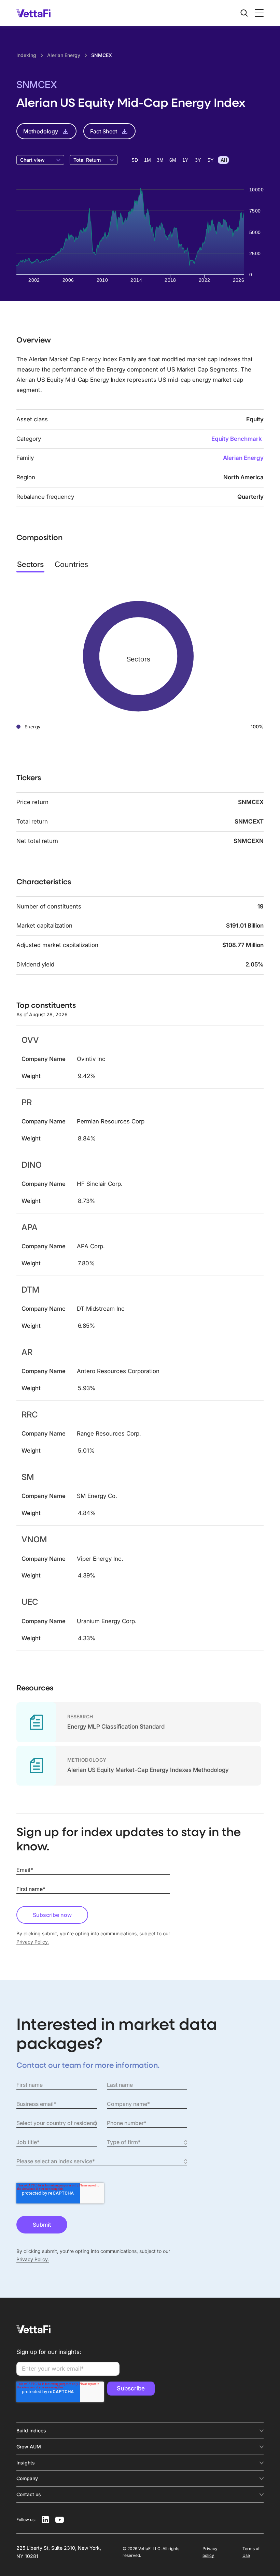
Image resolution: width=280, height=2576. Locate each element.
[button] (258, 13)
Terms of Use (251, 2552)
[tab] (30, 564)
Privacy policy (210, 2552)
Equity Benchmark (237, 439)
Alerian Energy (243, 458)
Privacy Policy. (33, 1942)
